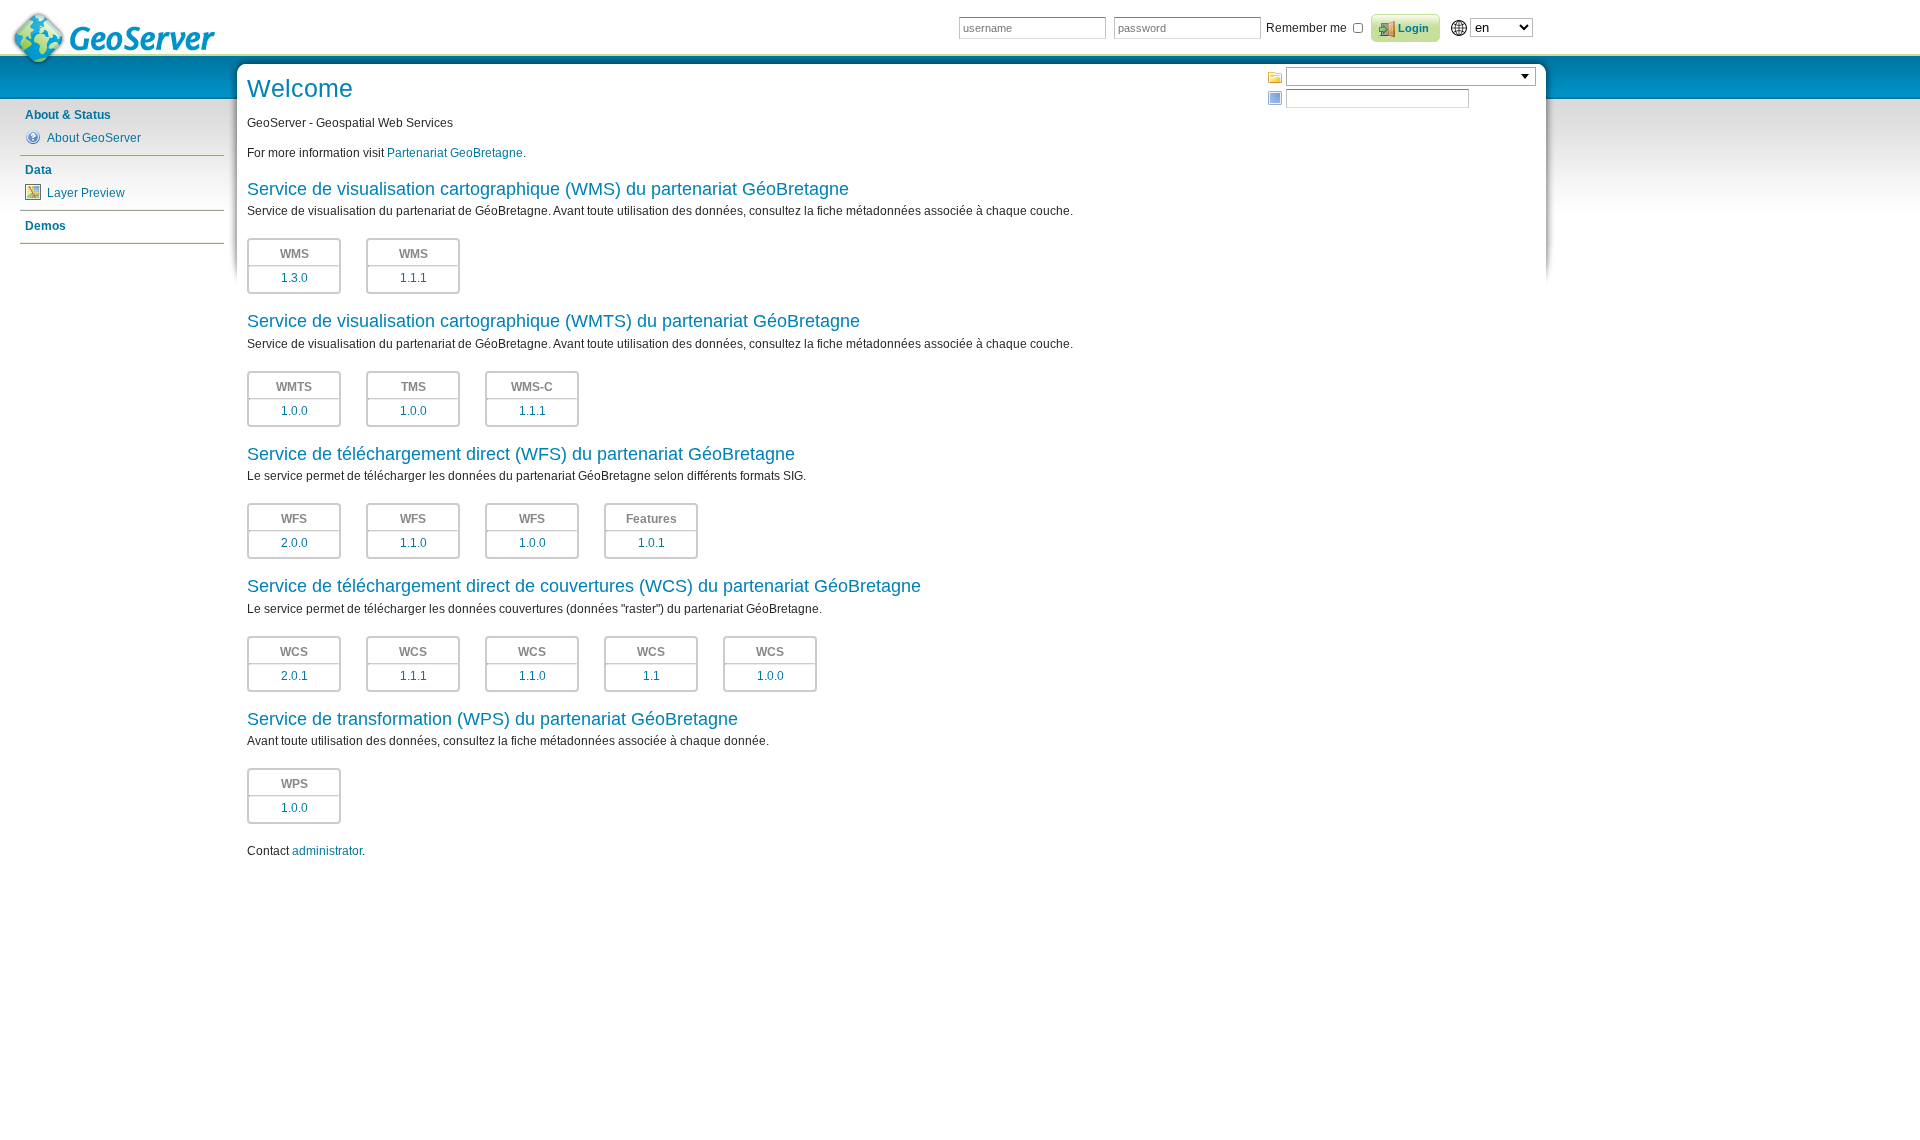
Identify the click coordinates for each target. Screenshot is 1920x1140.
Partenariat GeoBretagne (455, 153)
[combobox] (1411, 76)
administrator (327, 851)
